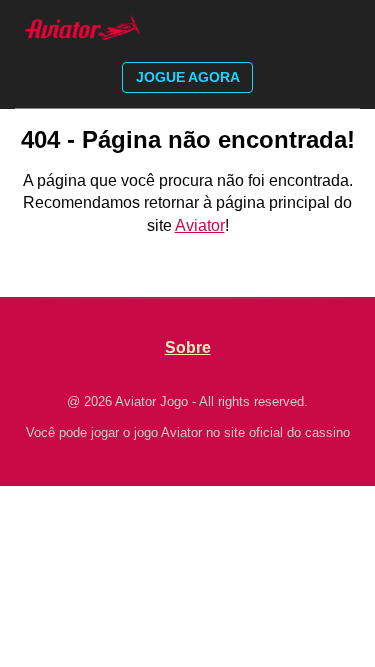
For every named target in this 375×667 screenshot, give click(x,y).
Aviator (200, 225)
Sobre (188, 347)
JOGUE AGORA (188, 77)
